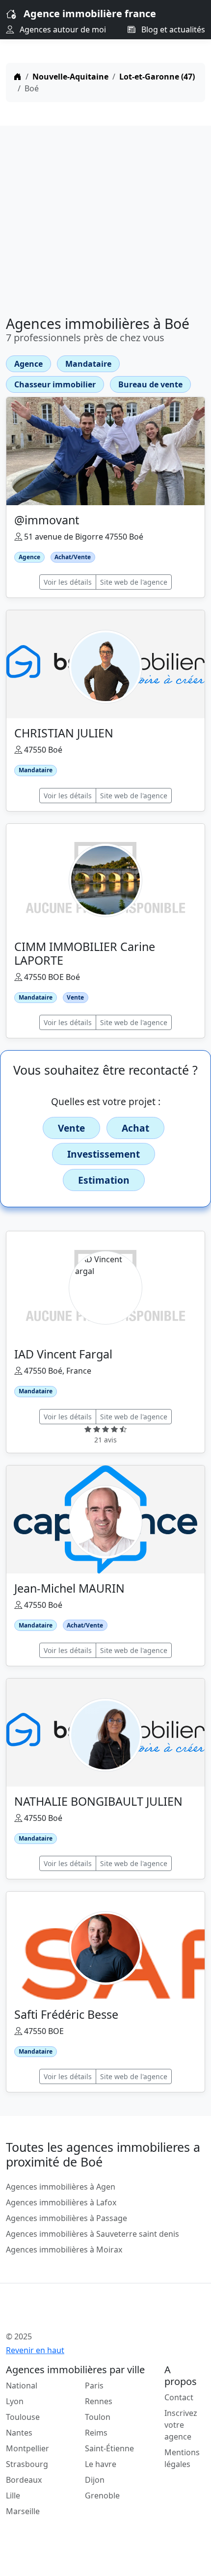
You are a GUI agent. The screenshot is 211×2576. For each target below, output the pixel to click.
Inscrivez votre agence (181, 2425)
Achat (135, 1128)
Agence (28, 364)
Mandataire (88, 364)
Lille (13, 2495)
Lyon (15, 2401)
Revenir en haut (35, 2350)
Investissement (104, 1154)
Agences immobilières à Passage (66, 2218)
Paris (94, 2386)
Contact (179, 2397)
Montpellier (27, 2448)
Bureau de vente (150, 384)
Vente (71, 1128)
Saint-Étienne (109, 2448)
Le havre (101, 2464)
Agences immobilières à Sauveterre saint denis (92, 2234)
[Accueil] (18, 77)
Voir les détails (68, 582)
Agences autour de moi (62, 29)
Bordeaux (24, 2480)
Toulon (98, 2417)
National (22, 2386)
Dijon (95, 2480)
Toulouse (23, 2417)
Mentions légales (182, 2458)
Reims (96, 2433)
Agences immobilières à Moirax (64, 2250)
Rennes (99, 2401)
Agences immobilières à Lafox (61, 2202)
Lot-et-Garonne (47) (157, 77)
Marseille (23, 2511)
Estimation (104, 1180)
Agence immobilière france (90, 14)
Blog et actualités (172, 29)
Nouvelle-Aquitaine (70, 77)
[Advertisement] (105, 217)
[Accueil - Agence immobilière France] (88, 2315)
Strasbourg (27, 2464)
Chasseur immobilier (55, 384)
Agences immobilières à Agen (61, 2187)
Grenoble (102, 2495)
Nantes (19, 2433)
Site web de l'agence (134, 582)
